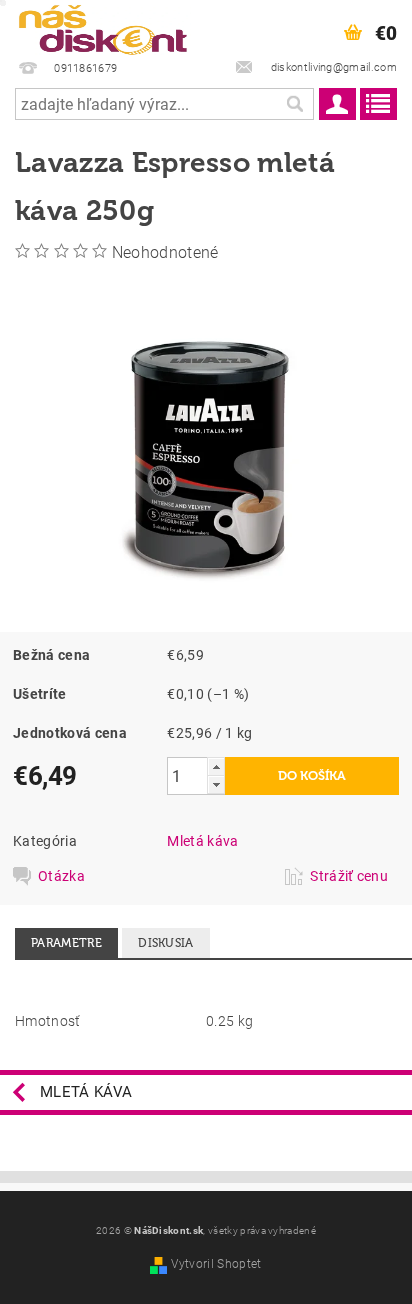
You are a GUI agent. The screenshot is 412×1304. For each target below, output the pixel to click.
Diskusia (166, 943)
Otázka (61, 876)
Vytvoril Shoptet (216, 1264)
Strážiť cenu (349, 876)
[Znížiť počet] (216, 784)
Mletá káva (202, 841)
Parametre (66, 943)
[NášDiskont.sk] (103, 26)
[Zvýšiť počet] (216, 766)
